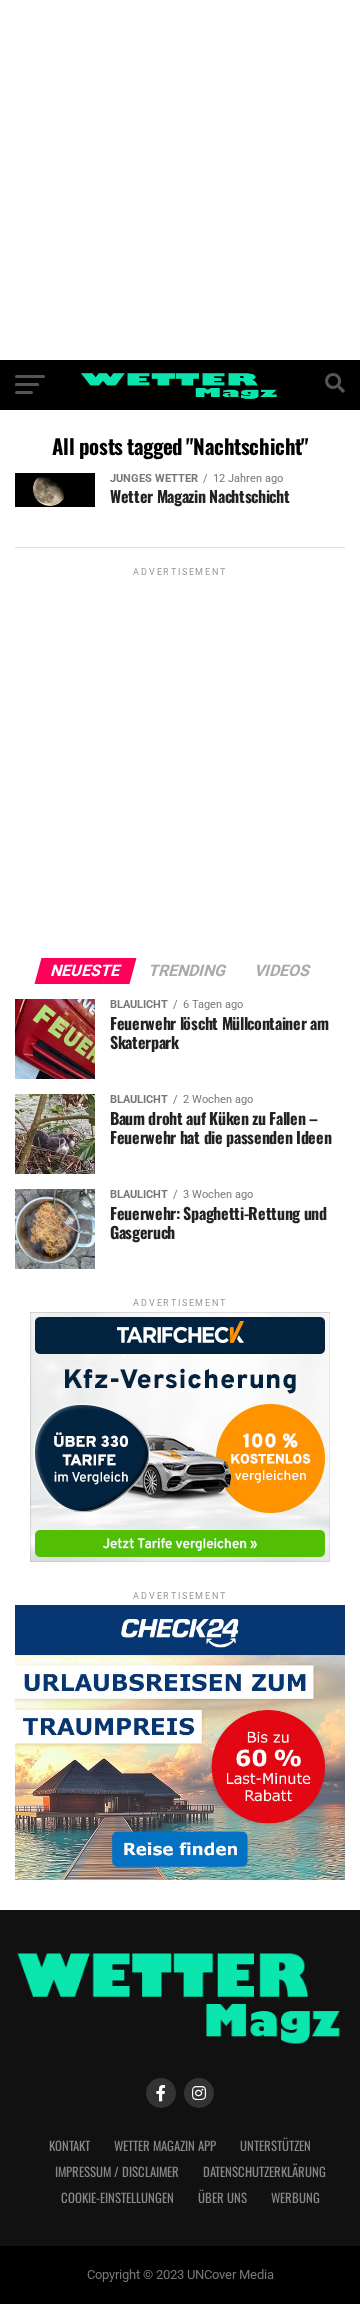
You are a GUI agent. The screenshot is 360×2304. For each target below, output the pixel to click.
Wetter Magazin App (165, 2145)
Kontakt (69, 2145)
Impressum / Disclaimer (117, 2171)
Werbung (295, 2197)
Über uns (222, 2197)
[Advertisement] (180, 180)
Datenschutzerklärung (264, 2171)
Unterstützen (275, 2145)
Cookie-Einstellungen (117, 2197)
